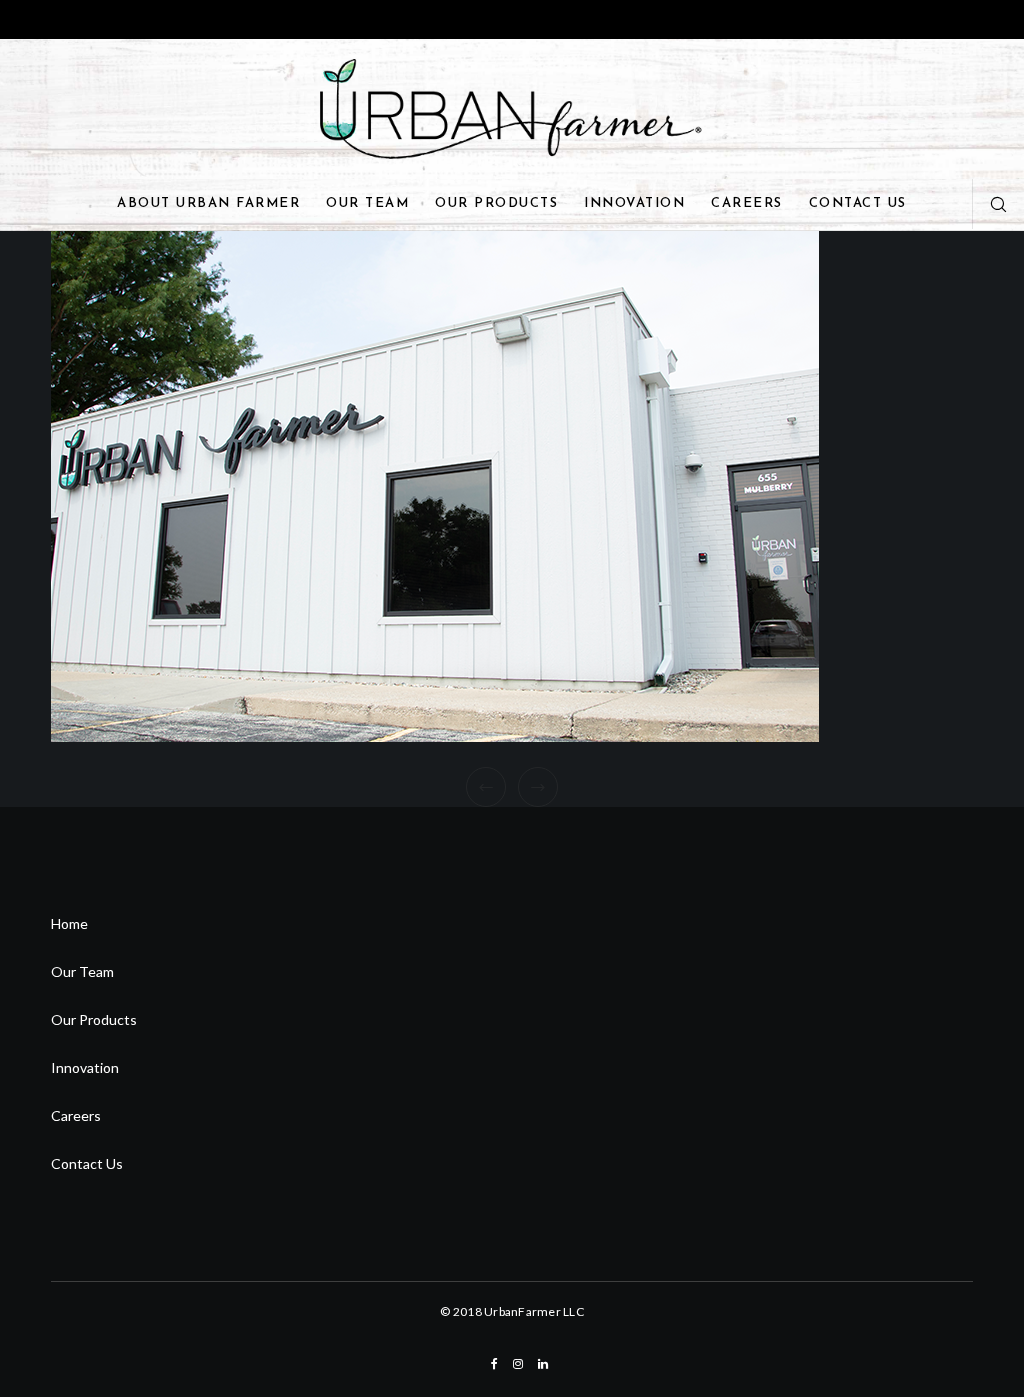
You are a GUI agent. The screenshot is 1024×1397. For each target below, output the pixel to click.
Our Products (94, 1019)
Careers (76, 1115)
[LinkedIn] (543, 1364)
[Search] (991, 204)
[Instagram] (518, 1364)
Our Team (82, 971)
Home (69, 923)
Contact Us (87, 1163)
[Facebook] (494, 1364)
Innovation (85, 1067)
